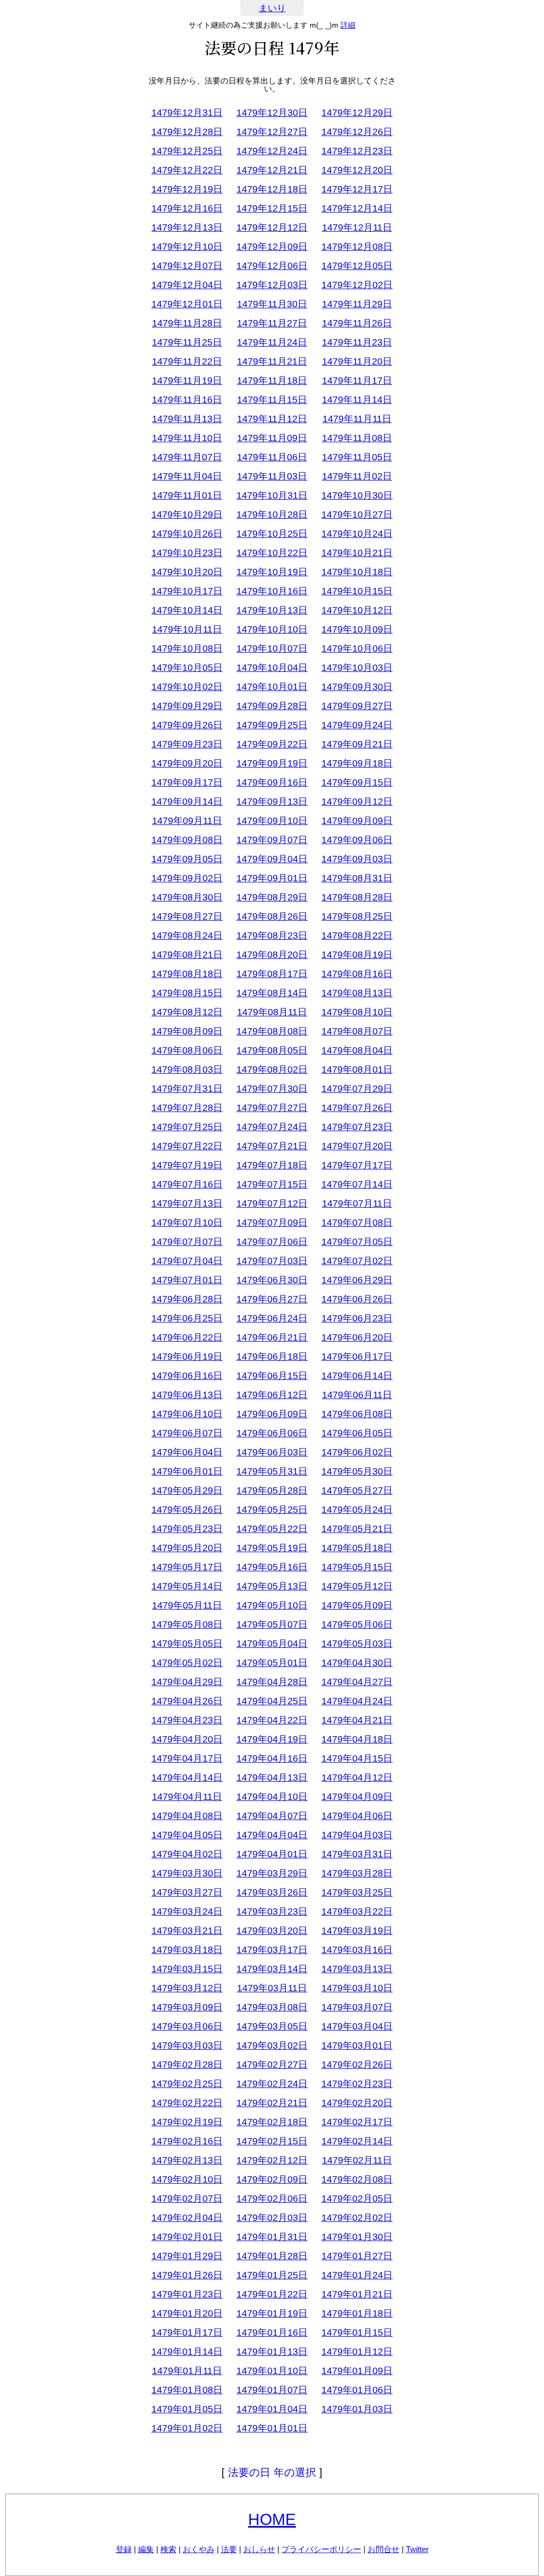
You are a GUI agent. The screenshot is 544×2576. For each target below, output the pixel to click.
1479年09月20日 (187, 763)
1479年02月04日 (187, 2218)
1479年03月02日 (272, 2045)
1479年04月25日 (272, 1701)
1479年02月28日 (187, 2065)
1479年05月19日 (272, 1548)
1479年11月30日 (272, 304)
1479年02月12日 (272, 2160)
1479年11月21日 (272, 361)
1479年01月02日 (187, 2428)
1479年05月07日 (272, 1624)
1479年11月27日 (272, 323)
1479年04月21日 (357, 1720)
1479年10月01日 (272, 687)
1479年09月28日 (272, 706)
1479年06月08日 (357, 1414)
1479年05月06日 (357, 1624)
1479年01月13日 (272, 2352)
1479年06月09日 (272, 1414)
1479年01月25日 (272, 2275)
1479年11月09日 (272, 438)
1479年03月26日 (272, 1892)
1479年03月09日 (187, 2007)
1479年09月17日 (187, 782)
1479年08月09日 (187, 1031)
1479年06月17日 (357, 1357)
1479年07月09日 (272, 1223)
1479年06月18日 (272, 1357)
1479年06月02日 (357, 1452)
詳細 (348, 25)
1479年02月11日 (357, 2160)
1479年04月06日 (357, 1816)
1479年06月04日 (187, 1452)
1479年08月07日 (357, 1031)
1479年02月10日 (187, 2179)
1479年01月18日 (357, 2313)
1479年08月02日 (272, 1070)
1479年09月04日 (272, 859)
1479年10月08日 (187, 649)
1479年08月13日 (357, 993)
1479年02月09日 (272, 2179)
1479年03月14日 (272, 1969)
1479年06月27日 (272, 1299)
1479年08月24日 (187, 936)
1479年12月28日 (187, 132)
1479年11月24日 (272, 342)
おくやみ (199, 2549)
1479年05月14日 (187, 1586)
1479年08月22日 (357, 936)
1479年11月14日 (357, 400)
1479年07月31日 (187, 1089)
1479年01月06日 (357, 2390)
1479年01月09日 (357, 2371)
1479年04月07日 (272, 1816)
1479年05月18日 (357, 1548)
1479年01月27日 (357, 2256)
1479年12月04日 (187, 285)
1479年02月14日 (357, 2141)
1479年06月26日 (357, 1299)
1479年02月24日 (272, 2084)
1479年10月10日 (272, 629)
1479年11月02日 (357, 476)
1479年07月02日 (357, 1261)
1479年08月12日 (187, 1012)
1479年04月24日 (357, 1701)
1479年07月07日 (187, 1242)
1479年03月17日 (272, 1950)
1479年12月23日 (357, 151)
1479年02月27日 (272, 2065)
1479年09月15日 (357, 782)
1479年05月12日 (357, 1586)
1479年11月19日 (187, 381)
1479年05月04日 (272, 1644)
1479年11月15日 (272, 400)
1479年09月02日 (187, 878)
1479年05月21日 (357, 1529)
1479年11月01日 (187, 495)
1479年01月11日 (187, 2371)
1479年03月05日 (272, 2026)
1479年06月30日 (272, 1280)
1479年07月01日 (187, 1280)
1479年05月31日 (272, 1471)
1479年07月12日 (272, 1203)
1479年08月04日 (357, 1050)
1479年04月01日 (272, 1854)
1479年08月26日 (272, 916)
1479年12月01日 (187, 304)
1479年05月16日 (272, 1567)
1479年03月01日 (357, 2045)
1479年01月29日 (187, 2256)
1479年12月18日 (272, 189)
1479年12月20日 (357, 170)
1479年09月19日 (272, 763)
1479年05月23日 (187, 1529)
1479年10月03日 (357, 668)
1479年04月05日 (187, 1835)
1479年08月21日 (187, 955)
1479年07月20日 (357, 1146)
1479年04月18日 (357, 1739)
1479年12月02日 (357, 285)
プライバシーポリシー (321, 2549)
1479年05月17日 (187, 1567)
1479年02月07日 (187, 2199)
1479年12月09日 (272, 247)
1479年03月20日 (272, 1931)
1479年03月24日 (187, 1912)
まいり (272, 8)
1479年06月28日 (187, 1299)
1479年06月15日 (272, 1376)
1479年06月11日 (357, 1395)
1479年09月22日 (272, 744)
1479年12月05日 (357, 266)
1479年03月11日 (272, 1988)
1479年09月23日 (187, 744)
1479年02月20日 (357, 2103)
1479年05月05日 (187, 1644)
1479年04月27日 (357, 1682)
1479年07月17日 (357, 1165)
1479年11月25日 (187, 342)
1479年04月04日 (272, 1835)
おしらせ (259, 2549)
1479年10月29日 (187, 515)
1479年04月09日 (357, 1797)
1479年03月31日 (357, 1854)
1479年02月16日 (187, 2141)
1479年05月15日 (357, 1567)
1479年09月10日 (272, 821)
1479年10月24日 (357, 534)
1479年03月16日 (357, 1950)
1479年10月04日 (272, 668)
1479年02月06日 (272, 2199)
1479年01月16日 (272, 2333)
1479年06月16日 (187, 1376)
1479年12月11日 (357, 228)
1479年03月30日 (187, 1873)
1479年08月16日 (357, 974)
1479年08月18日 (187, 974)
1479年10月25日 (272, 534)
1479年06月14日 (357, 1376)
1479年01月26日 (187, 2275)
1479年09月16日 (272, 782)
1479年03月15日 (187, 1969)
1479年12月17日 (357, 189)
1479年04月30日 (357, 1663)
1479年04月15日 (357, 1758)
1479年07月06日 (272, 1242)
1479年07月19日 (187, 1165)
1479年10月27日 (357, 515)
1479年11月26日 (357, 323)
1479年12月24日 (272, 151)
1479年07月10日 (187, 1223)
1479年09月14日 (187, 802)
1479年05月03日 (357, 1644)
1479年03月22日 (357, 1912)
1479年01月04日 (272, 2409)
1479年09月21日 (357, 744)
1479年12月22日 (187, 170)
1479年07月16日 (187, 1184)
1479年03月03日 (187, 2045)
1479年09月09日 (357, 821)
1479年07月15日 (272, 1184)
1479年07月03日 (272, 1261)
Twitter (417, 2549)
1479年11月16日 (187, 400)
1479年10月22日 (272, 553)
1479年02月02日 (357, 2218)
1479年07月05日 (357, 1242)
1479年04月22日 (272, 1720)
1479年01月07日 (272, 2390)
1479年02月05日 (357, 2199)
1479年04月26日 (187, 1701)
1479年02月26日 (357, 2065)
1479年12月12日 (272, 228)
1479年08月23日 (272, 936)
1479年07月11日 (357, 1203)
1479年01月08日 (187, 2390)
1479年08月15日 (187, 993)
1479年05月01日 (272, 1663)
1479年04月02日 (187, 1854)
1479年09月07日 (272, 840)
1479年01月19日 (272, 2313)
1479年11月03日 (272, 476)
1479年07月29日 (357, 1089)
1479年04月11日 (187, 1797)
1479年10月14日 (187, 610)
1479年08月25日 (357, 916)
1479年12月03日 (272, 285)
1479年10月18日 (357, 572)
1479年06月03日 (272, 1452)
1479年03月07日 (357, 2007)
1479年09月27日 (357, 706)
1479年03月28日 (357, 1873)
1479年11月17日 (357, 381)
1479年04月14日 (187, 1778)
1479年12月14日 (357, 208)
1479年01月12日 (357, 2352)
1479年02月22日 (187, 2103)
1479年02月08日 (357, 2179)
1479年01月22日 (272, 2294)
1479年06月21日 (272, 1337)
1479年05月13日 (272, 1586)
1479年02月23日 (357, 2084)
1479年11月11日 (357, 419)
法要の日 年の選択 (272, 2472)
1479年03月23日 (272, 1912)
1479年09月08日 (187, 840)
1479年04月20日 (187, 1739)
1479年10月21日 (357, 553)
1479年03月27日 (187, 1892)
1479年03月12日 (187, 1988)
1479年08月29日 (272, 897)
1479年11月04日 (187, 476)
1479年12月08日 (357, 247)
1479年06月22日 (187, 1337)
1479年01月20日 (187, 2313)
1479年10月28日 (272, 515)
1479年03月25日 (357, 1892)
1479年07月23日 (357, 1127)
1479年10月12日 (357, 610)
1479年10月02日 (187, 687)
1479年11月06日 (272, 457)
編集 (146, 2549)
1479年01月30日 (357, 2237)
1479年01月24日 (357, 2275)
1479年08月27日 (187, 916)
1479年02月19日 (187, 2122)
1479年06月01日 (187, 1471)
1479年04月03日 (357, 1835)
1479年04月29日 (187, 1682)
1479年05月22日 (272, 1529)
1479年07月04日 (187, 1261)
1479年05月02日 (187, 1663)
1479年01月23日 (187, 2294)
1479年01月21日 (357, 2294)
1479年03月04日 (357, 2026)
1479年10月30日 (357, 495)
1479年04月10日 (272, 1797)
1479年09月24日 (357, 725)
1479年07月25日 (187, 1127)
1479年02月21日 (272, 2103)
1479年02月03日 (272, 2218)
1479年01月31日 (272, 2237)
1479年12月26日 (357, 132)
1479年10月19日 (272, 572)
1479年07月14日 (357, 1184)
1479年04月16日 (272, 1758)
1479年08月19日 (357, 955)
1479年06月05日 (357, 1433)
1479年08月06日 (187, 1050)
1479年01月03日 (357, 2409)
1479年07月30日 (272, 1089)
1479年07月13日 (187, 1203)
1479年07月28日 (187, 1108)
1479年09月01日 (272, 878)
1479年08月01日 (357, 1070)
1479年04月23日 (187, 1720)
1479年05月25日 (272, 1510)
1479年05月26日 (187, 1510)
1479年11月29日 (357, 304)
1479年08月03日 (187, 1070)
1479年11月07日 (187, 457)
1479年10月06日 (357, 649)
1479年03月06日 (187, 2026)
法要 (229, 2549)
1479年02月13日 (187, 2160)
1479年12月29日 (357, 113)
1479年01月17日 (187, 2333)
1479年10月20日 (187, 572)
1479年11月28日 (187, 323)
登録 (124, 2549)
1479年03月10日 (357, 1988)
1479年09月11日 (187, 821)
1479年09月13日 (272, 802)
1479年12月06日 (272, 266)
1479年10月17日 (187, 591)
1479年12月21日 (272, 170)
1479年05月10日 (272, 1605)
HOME (272, 2519)
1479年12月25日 (187, 151)
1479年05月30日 (357, 1471)
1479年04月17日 (187, 1758)
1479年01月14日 (187, 2352)
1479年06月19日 (187, 1357)
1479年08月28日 (357, 897)
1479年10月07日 (272, 649)
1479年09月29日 (187, 706)
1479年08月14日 (272, 993)
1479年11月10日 (187, 438)
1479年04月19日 (272, 1739)
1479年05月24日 (357, 1510)
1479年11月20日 (357, 361)
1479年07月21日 (272, 1146)
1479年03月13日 (357, 1969)
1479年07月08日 (357, 1223)
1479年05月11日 (187, 1605)
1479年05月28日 (272, 1491)
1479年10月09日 (357, 629)
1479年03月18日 (187, 1950)
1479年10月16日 (272, 591)
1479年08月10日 (357, 1012)
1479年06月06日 (272, 1433)
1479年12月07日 (187, 266)
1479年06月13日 (187, 1395)
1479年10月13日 (272, 610)
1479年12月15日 (272, 208)
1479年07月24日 (272, 1127)
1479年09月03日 (357, 859)
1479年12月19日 (187, 189)
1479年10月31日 (272, 495)
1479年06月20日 (357, 1337)
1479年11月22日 (187, 361)
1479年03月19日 (357, 1931)
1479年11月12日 (272, 419)
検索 (168, 2549)
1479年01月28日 (272, 2256)
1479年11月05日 (357, 457)
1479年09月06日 (357, 840)
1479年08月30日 (187, 897)
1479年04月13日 (272, 1778)
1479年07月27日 (272, 1108)
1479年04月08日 (187, 1816)
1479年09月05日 (187, 859)
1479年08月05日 (272, 1050)
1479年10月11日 (187, 629)
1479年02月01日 (187, 2237)
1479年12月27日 (272, 132)
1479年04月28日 (272, 1682)
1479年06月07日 (187, 1433)
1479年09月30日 (357, 687)
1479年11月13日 (187, 419)
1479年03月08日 (272, 2007)
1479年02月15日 (272, 2141)
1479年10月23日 (187, 553)
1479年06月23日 (357, 1318)
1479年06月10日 (187, 1414)
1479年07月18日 (272, 1165)
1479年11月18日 (272, 381)
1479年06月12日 (272, 1395)
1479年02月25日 (187, 2084)
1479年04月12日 (357, 1778)
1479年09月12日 (357, 802)
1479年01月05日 (187, 2409)
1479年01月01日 (272, 2428)
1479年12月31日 (187, 113)
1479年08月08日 (272, 1031)
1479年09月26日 (187, 725)
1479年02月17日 (357, 2122)
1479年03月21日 (187, 1931)
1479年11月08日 (357, 438)
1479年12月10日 (187, 247)
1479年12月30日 (272, 113)
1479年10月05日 (187, 668)
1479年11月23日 (357, 342)
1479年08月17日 (272, 974)
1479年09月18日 (357, 763)
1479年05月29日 (187, 1491)
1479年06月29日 (357, 1280)
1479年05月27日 (357, 1491)
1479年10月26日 (187, 534)
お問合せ (384, 2549)
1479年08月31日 (357, 878)
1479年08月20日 (272, 955)
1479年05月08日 (187, 1624)
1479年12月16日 (187, 208)
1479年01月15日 (357, 2333)
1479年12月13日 (187, 228)
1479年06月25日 (187, 1318)
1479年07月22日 (187, 1146)
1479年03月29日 (272, 1873)
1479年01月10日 (272, 2371)
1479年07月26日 (357, 1108)
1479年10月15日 (357, 591)
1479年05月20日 (187, 1548)
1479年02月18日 (272, 2122)
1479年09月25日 (272, 725)
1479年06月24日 (272, 1318)
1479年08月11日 (272, 1012)
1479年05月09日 (357, 1605)
